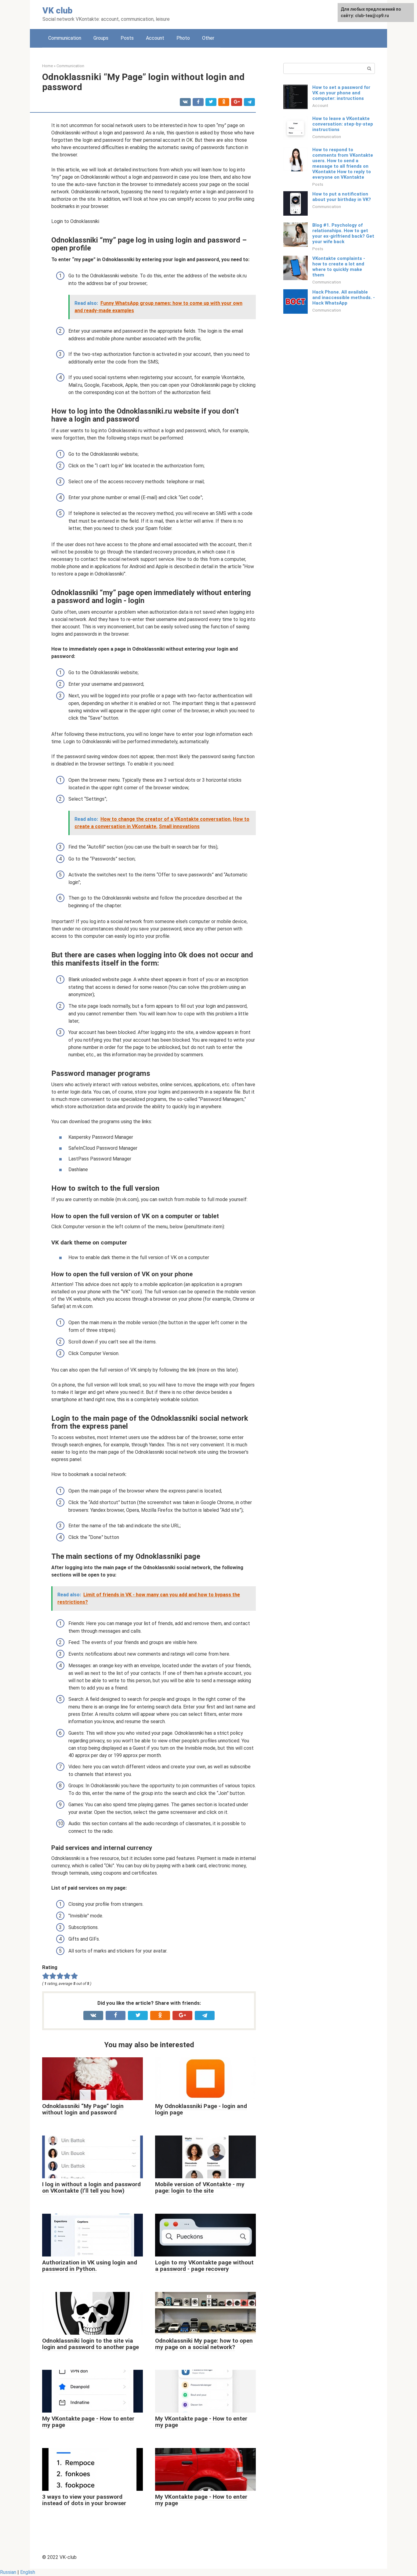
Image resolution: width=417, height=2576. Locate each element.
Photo (183, 38)
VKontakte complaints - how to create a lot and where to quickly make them (339, 267)
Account (155, 38)
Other (208, 38)
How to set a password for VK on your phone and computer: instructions (341, 93)
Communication (65, 38)
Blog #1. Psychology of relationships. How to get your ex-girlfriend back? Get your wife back (343, 233)
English (28, 2572)
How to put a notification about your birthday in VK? (342, 197)
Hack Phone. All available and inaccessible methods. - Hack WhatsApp (344, 298)
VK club (57, 11)
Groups (101, 38)
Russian (8, 2572)
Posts (127, 38)
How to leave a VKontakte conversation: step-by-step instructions (343, 124)
